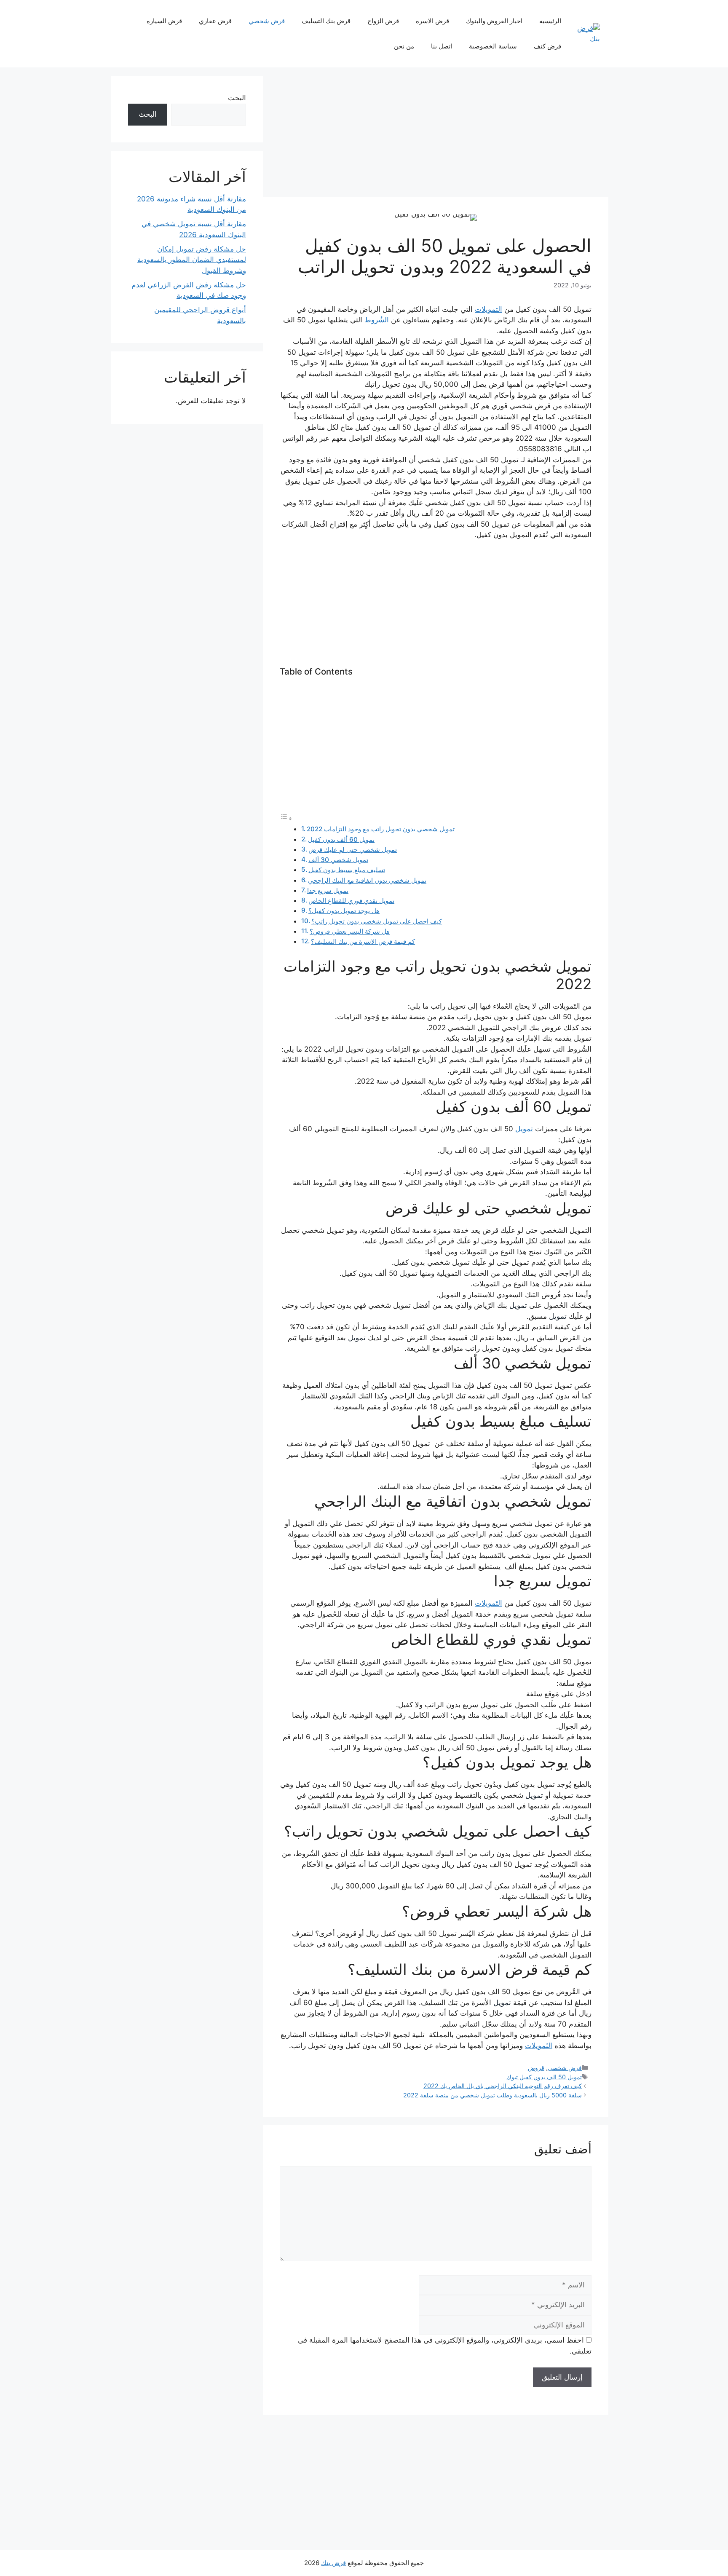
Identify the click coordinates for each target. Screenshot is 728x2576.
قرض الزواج (383, 21)
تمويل (524, 1129)
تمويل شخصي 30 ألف (338, 860)
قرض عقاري (215, 21)
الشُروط (377, 320)
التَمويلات (488, 1603)
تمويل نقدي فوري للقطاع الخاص (351, 901)
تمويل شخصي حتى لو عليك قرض (353, 850)
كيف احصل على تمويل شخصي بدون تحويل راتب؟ (377, 921)
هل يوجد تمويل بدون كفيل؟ (344, 911)
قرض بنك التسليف (326, 21)
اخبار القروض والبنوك (494, 21)
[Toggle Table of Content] (286, 818)
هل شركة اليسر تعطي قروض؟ (350, 931)
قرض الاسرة (432, 21)
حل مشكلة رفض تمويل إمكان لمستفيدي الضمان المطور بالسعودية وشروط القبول (192, 260)
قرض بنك (333, 2563)
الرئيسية (550, 21)
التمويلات (488, 309)
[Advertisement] (436, 135)
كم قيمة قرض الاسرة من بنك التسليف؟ (363, 941)
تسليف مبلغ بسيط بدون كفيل (347, 870)
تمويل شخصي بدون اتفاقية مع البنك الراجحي (367, 880)
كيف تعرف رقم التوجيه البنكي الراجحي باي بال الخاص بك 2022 (503, 2086)
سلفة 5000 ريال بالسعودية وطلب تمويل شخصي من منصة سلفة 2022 (492, 2095)
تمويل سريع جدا (328, 890)
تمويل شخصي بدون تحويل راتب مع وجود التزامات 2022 (381, 829)
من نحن (404, 46)
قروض (536, 2068)
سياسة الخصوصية (493, 46)
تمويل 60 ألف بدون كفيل (341, 839)
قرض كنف (547, 46)
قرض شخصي (267, 21)
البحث (237, 98)
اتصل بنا (442, 46)
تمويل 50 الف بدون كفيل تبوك (544, 2077)
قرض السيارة (164, 21)
